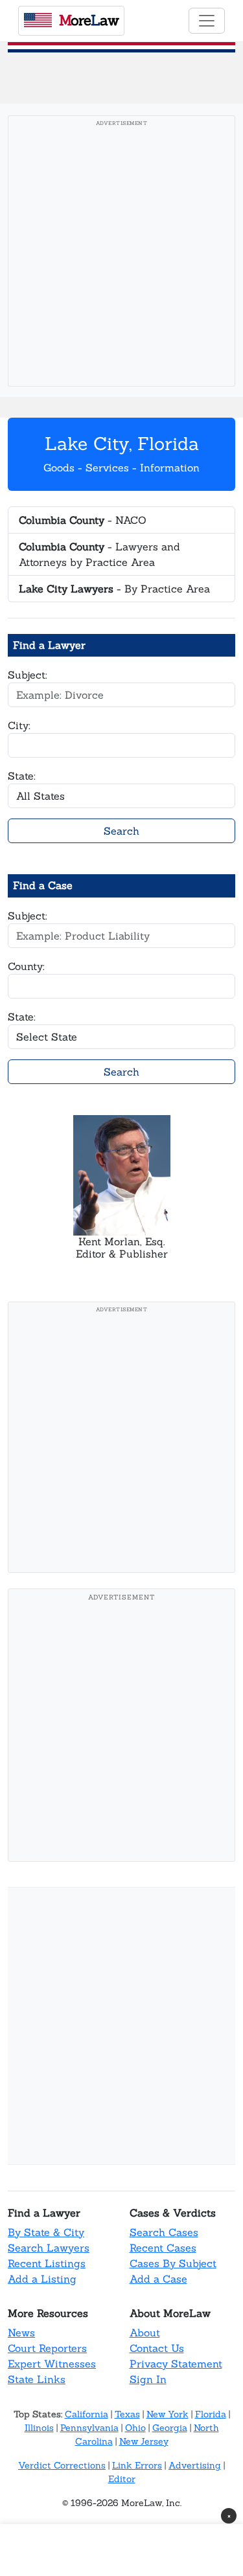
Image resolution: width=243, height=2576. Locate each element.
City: (19, 725)
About (145, 2333)
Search (121, 831)
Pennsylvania (89, 2428)
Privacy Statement (176, 2364)
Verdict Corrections (62, 2465)
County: (26, 966)
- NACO (83, 520)
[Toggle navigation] (207, 21)
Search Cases (164, 2232)
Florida (211, 2414)
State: (22, 776)
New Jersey (144, 2441)
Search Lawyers (49, 2248)
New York (168, 2414)
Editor (122, 2479)
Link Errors (137, 2465)
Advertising (195, 2465)
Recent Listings (47, 2263)
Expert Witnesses (52, 2364)
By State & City (46, 2232)
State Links (37, 2379)
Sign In (148, 2379)
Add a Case (158, 2279)
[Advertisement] (121, 255)
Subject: (28, 675)
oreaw (89, 20)
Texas (127, 2414)
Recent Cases (163, 2248)
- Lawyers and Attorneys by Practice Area (99, 554)
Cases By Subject (173, 2263)
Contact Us (157, 2348)
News (21, 2333)
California (87, 2414)
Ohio (135, 2428)
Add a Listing (42, 2279)
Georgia (170, 2428)
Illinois (39, 2428)
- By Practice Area (114, 589)
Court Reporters (47, 2348)
